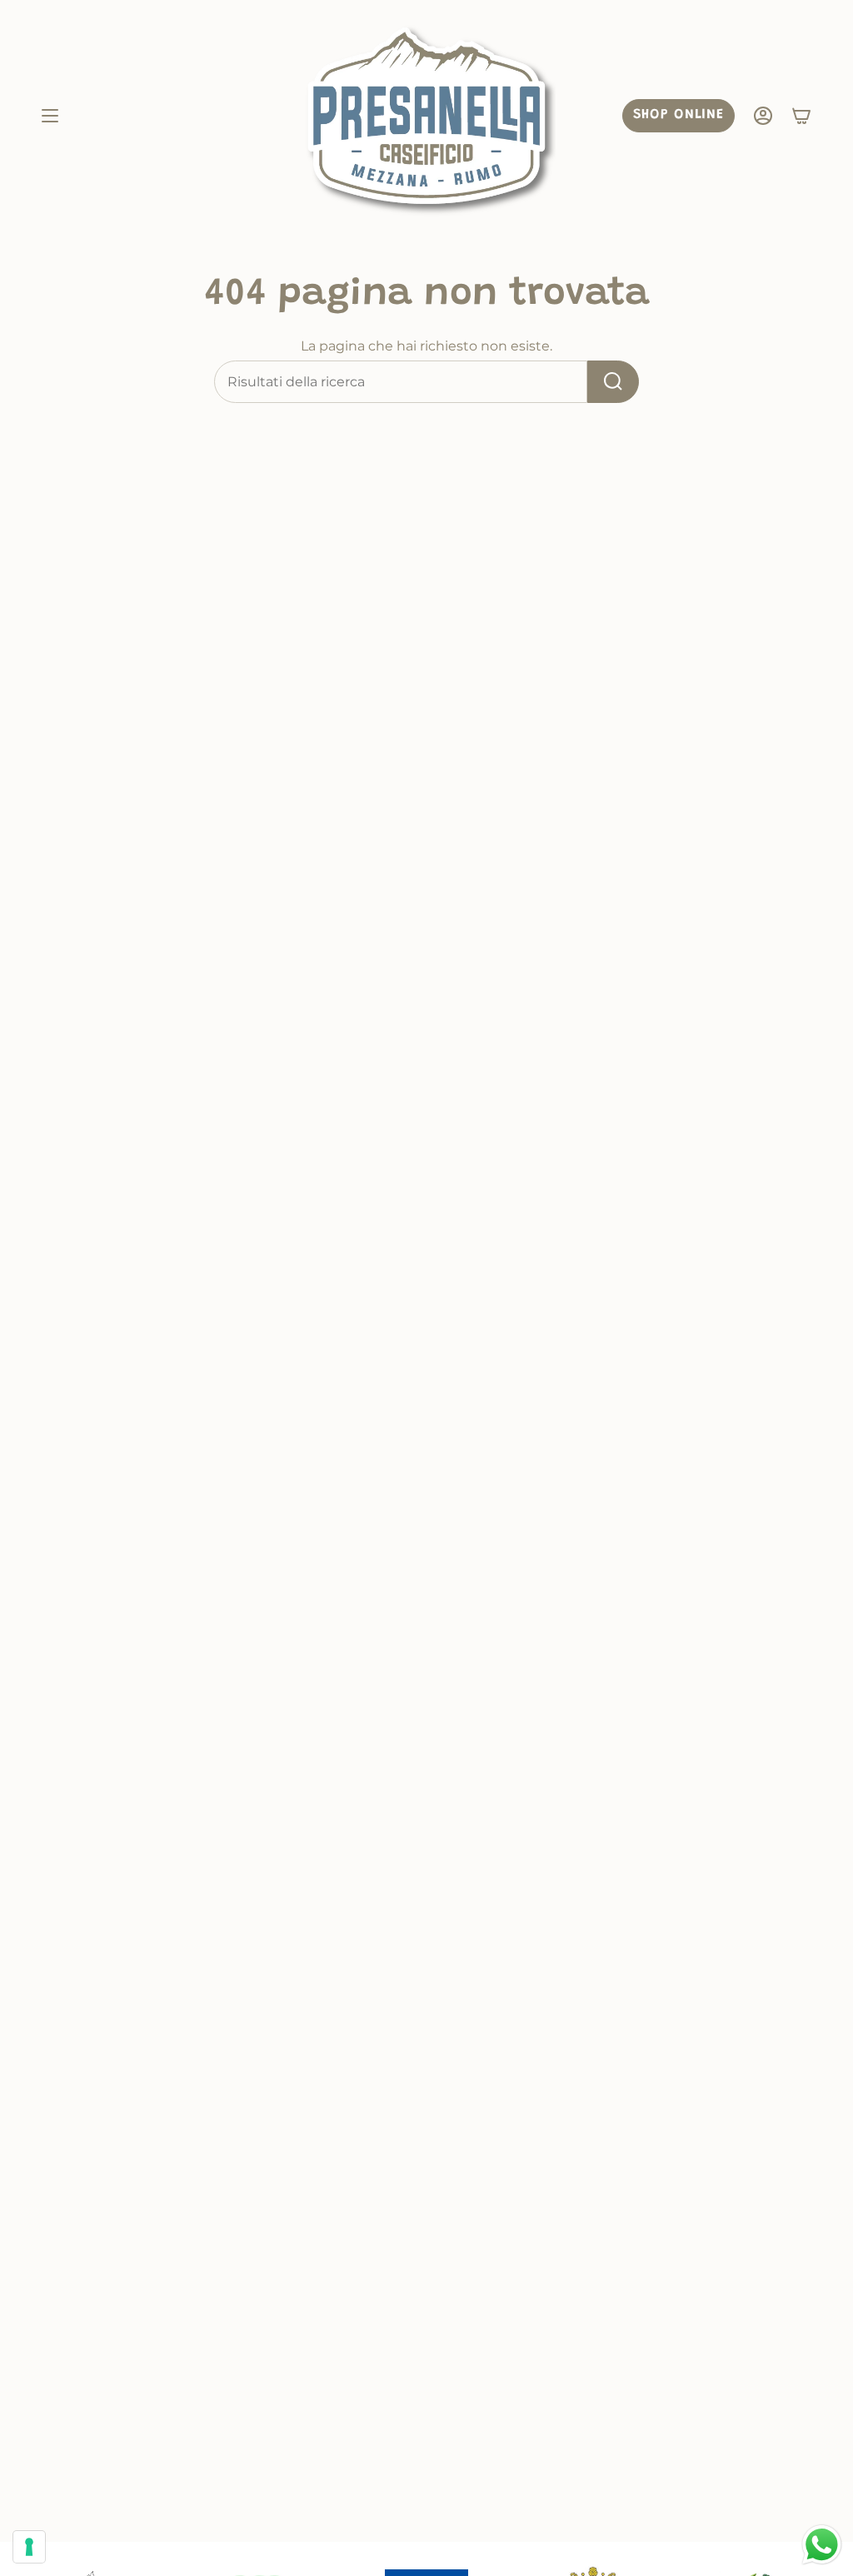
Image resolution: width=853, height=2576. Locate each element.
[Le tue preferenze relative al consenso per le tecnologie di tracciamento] (29, 2547)
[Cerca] (613, 382)
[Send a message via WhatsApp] (822, 2545)
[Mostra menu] (50, 116)
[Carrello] (801, 116)
